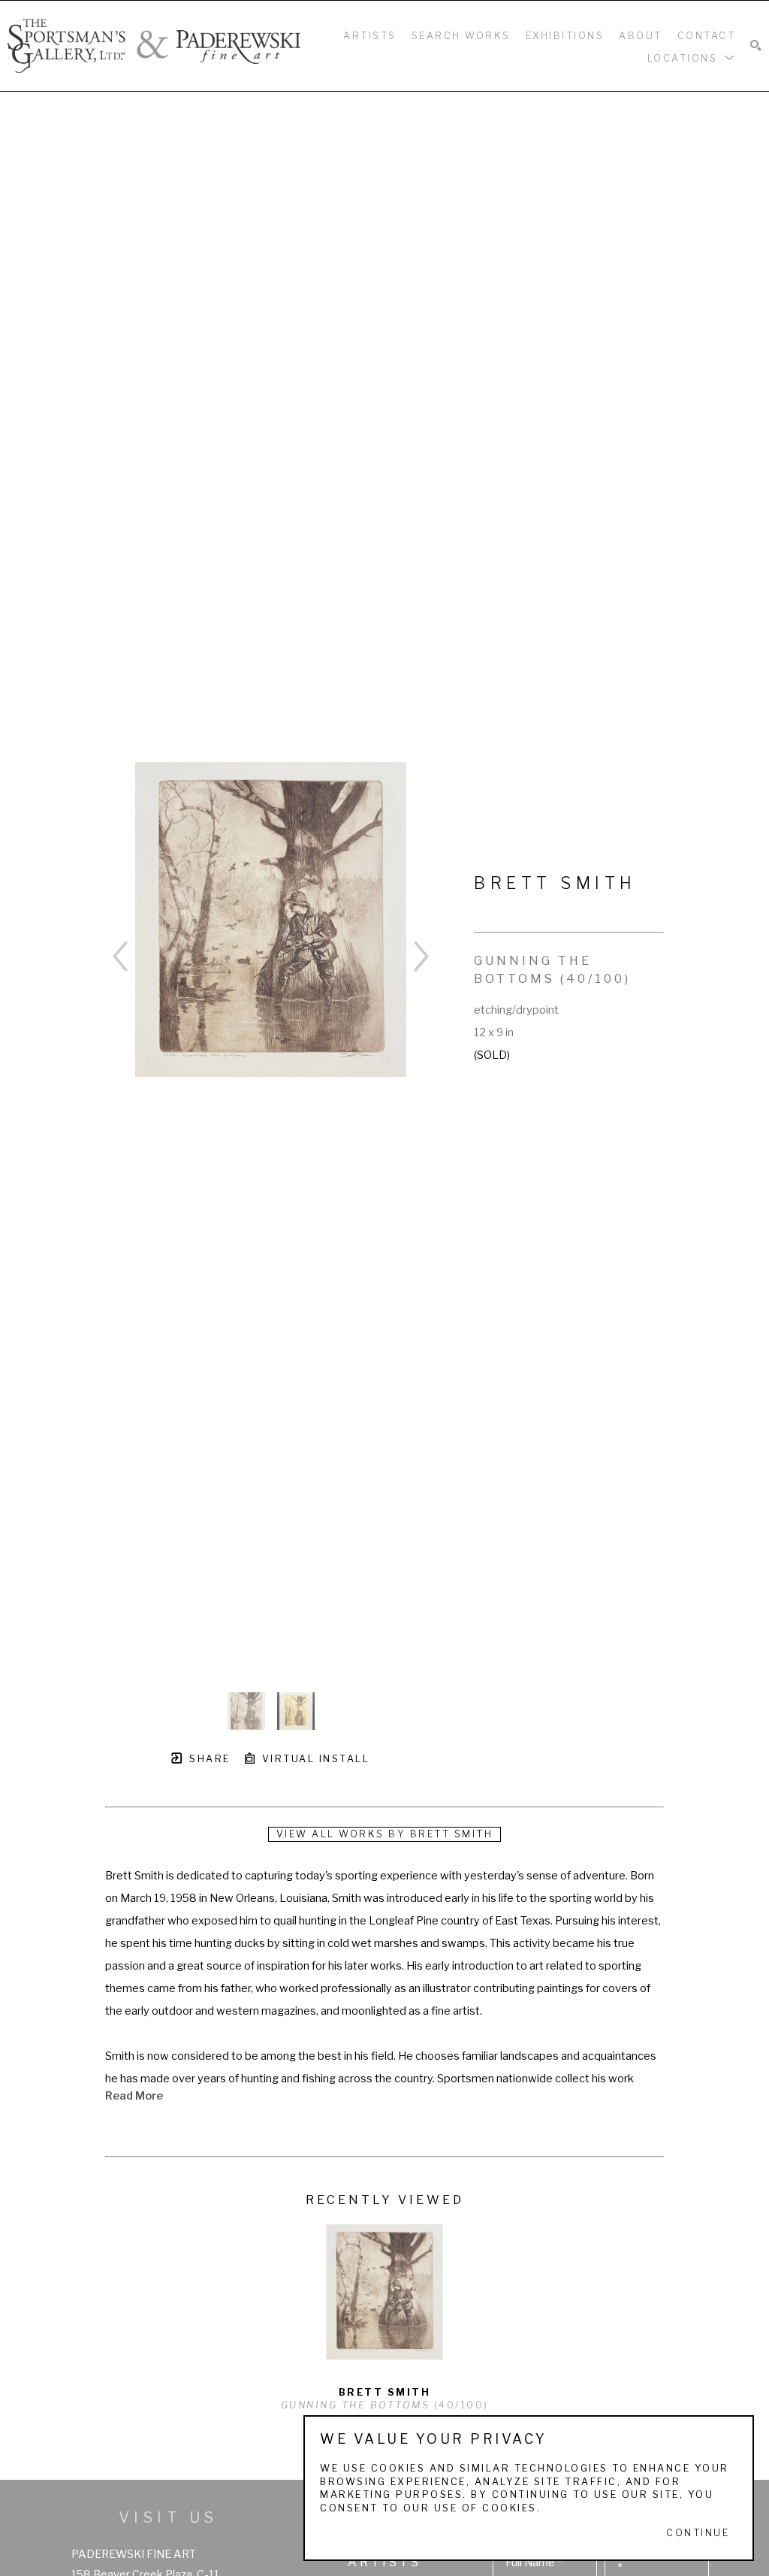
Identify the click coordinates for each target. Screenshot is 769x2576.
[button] (692, 57)
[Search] (756, 46)
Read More (134, 2096)
